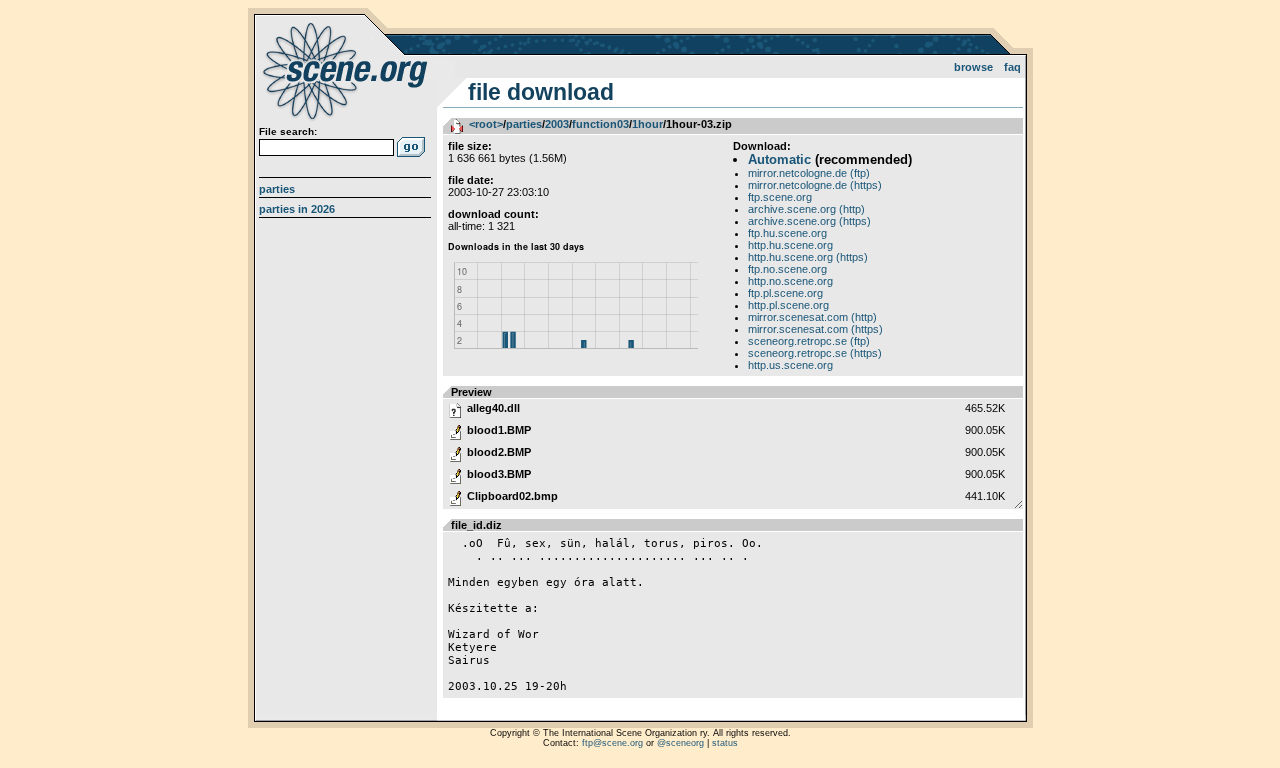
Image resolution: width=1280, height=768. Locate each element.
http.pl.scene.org (788, 305)
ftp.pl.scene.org (785, 293)
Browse (973, 67)
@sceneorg (680, 743)
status (725, 743)
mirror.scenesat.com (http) (812, 317)
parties (524, 124)
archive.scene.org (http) (806, 209)
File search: (288, 131)
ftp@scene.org (612, 743)
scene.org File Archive (347, 70)
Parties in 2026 (297, 209)
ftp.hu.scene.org (787, 233)
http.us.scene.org (790, 365)
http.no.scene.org (790, 281)
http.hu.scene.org (790, 245)
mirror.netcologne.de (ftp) (809, 173)
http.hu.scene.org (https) (808, 257)
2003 (557, 124)
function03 (600, 124)
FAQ (1012, 67)
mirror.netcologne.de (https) (815, 185)
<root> (486, 124)
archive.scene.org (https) (809, 221)
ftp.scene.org (780, 197)
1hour (647, 124)
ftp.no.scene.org (787, 269)
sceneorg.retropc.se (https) (815, 353)
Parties (277, 189)
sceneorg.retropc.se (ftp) (809, 341)
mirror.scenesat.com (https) (815, 329)
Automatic (779, 159)
